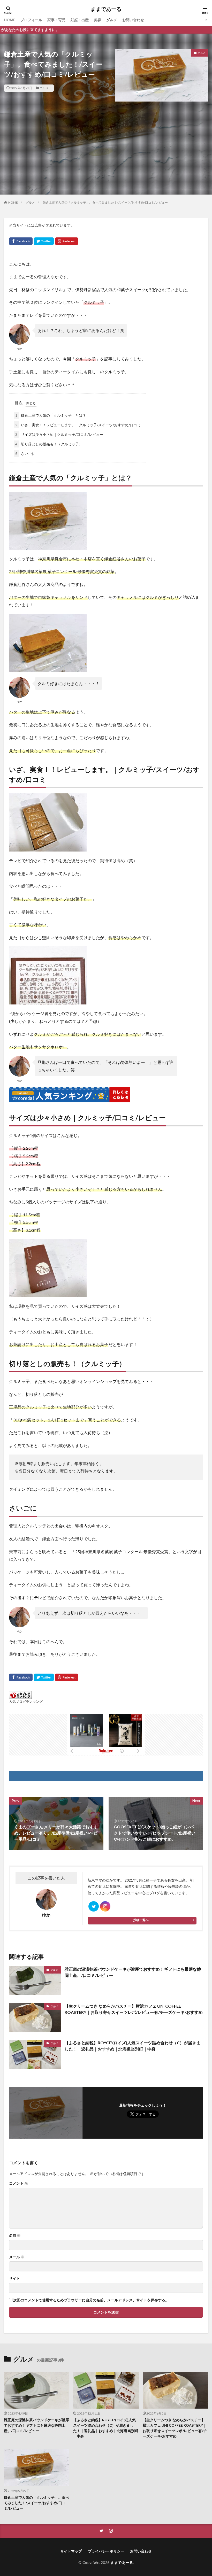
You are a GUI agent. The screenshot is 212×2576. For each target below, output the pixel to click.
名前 (15, 2235)
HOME (10, 20)
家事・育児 (56, 20)
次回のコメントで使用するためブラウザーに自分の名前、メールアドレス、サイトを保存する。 (91, 2300)
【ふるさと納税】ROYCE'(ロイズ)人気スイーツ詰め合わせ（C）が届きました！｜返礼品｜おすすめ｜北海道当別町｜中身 (132, 2046)
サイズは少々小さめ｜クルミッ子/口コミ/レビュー (59, 434)
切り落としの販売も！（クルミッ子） (49, 444)
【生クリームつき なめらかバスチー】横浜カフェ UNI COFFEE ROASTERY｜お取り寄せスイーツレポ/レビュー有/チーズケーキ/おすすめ (134, 2009)
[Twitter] (44, 241)
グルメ (112, 20)
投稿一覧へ (141, 1920)
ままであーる (106, 9)
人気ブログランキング (26, 1702)
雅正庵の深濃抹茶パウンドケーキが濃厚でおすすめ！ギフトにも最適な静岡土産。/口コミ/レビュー (133, 1972)
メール (17, 2257)
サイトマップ (71, 2551)
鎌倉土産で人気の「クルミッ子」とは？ (51, 415)
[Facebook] (21, 241)
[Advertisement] (106, 158)
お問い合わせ (133, 20)
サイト (14, 2278)
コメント (18, 2183)
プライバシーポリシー (106, 2551)
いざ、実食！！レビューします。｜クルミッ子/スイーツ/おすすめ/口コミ (78, 425)
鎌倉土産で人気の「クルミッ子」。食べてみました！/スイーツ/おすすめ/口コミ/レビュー (105, 202)
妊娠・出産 (80, 20)
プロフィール (31, 20)
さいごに (25, 454)
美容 (97, 20)
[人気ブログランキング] (20, 1698)
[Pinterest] (67, 241)
